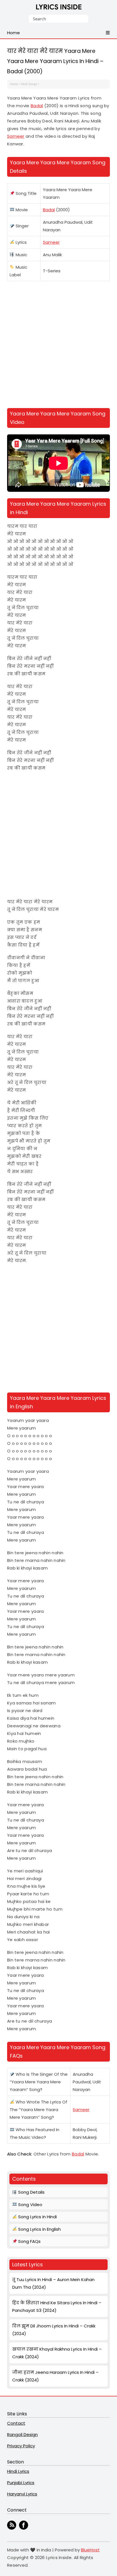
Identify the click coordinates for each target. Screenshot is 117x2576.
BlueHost (90, 2550)
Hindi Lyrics (18, 2471)
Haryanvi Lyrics (22, 2494)
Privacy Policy (21, 2446)
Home (14, 84)
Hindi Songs (29, 84)
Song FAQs (29, 2241)
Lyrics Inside (59, 8)
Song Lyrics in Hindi (37, 2217)
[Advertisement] (58, 346)
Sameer (16, 136)
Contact (16, 2423)
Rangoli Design (22, 2434)
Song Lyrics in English (39, 2229)
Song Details (31, 2192)
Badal (37, 106)
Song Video (30, 2205)
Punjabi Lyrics (21, 2483)
